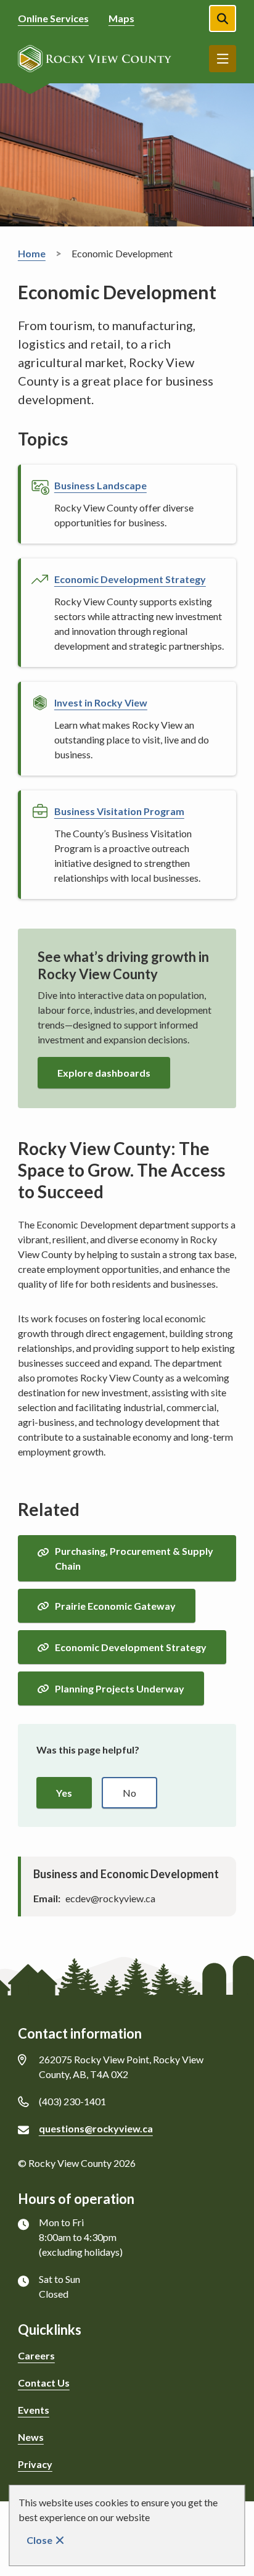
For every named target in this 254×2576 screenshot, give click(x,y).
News (31, 2437)
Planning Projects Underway (120, 1688)
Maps (121, 18)
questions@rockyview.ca (96, 2128)
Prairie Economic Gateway (115, 1606)
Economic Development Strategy (131, 1647)
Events (34, 2410)
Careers (36, 2355)
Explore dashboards (104, 1073)
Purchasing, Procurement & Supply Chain (134, 1558)
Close (39, 2540)
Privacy (35, 2464)
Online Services (53, 18)
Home (32, 253)
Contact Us (44, 2383)
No (129, 1793)
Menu (223, 59)
